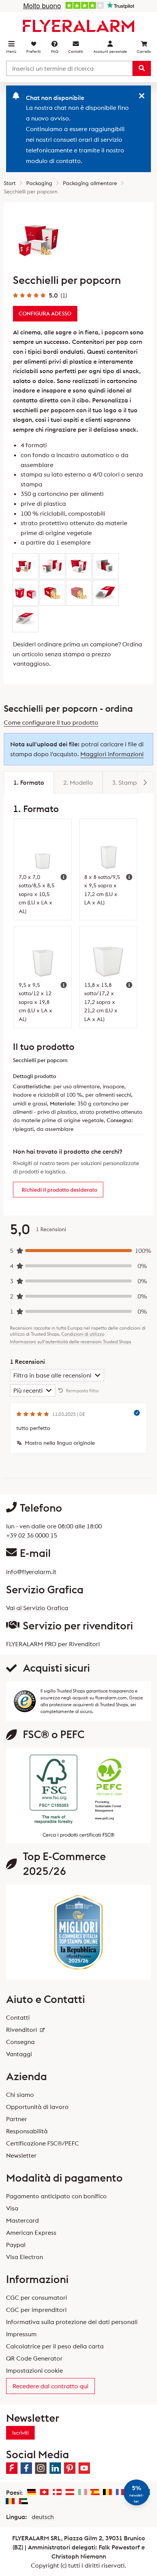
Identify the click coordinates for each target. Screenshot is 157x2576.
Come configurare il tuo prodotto (51, 722)
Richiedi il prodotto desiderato (59, 1190)
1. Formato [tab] (29, 782)
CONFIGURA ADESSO (45, 313)
